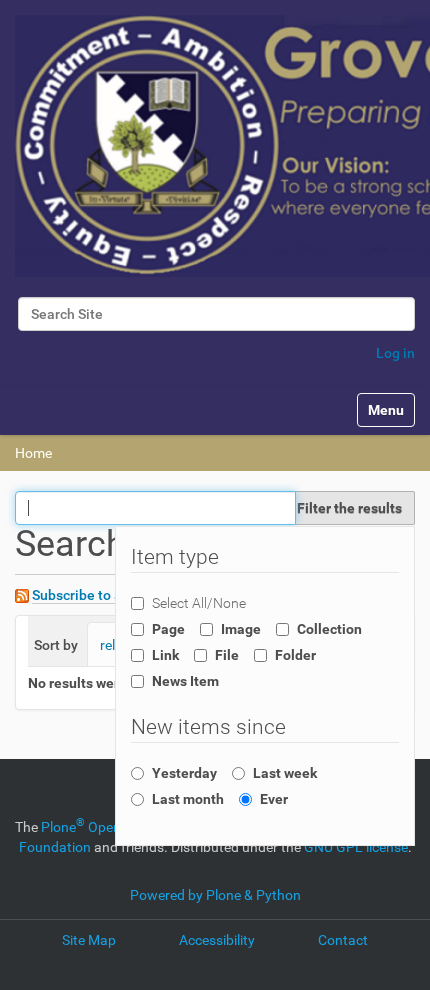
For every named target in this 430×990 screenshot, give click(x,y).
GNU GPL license (356, 847)
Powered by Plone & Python (215, 895)
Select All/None (199, 603)
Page (168, 629)
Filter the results (349, 508)
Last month (188, 799)
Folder (295, 655)
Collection (329, 629)
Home (33, 453)
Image (241, 629)
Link (165, 655)
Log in (395, 353)
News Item (185, 681)
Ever (274, 799)
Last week (285, 773)
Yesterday (184, 773)
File (227, 655)
